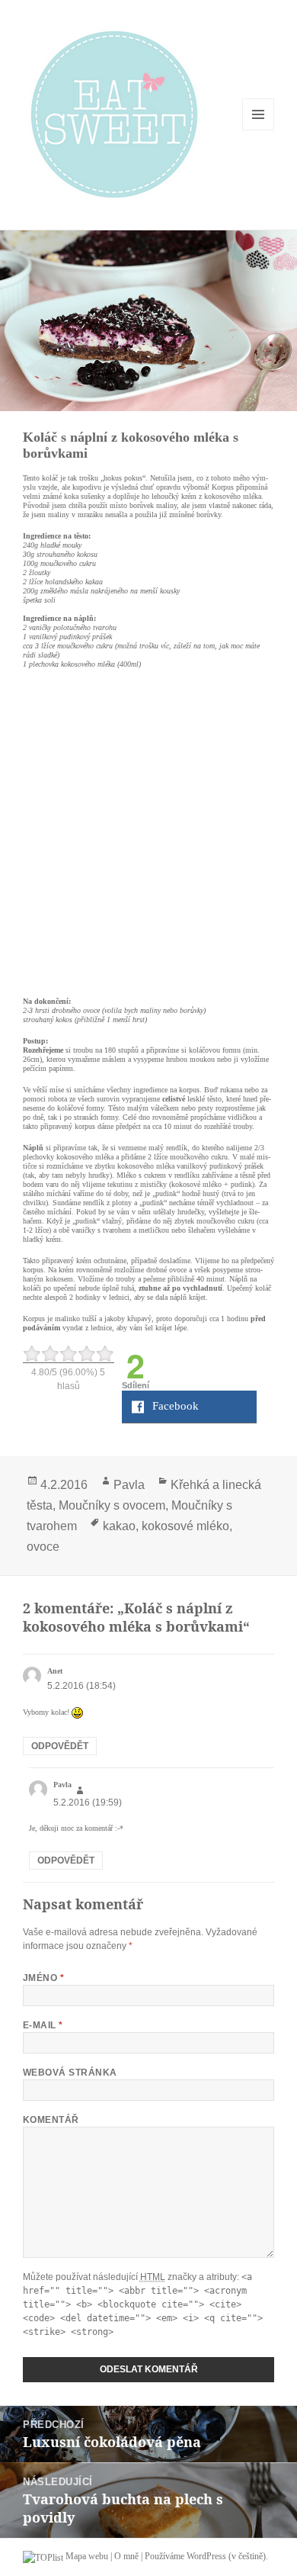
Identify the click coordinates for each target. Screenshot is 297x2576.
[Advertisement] (148, 830)
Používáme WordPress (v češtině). (206, 2556)
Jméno (43, 1978)
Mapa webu (87, 2556)
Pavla (129, 1485)
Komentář (51, 2120)
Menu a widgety (259, 130)
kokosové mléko (185, 1526)
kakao (119, 1526)
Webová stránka (70, 2073)
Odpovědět (60, 1746)
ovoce (43, 1547)
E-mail (43, 2025)
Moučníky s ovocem (112, 1505)
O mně (126, 2556)
